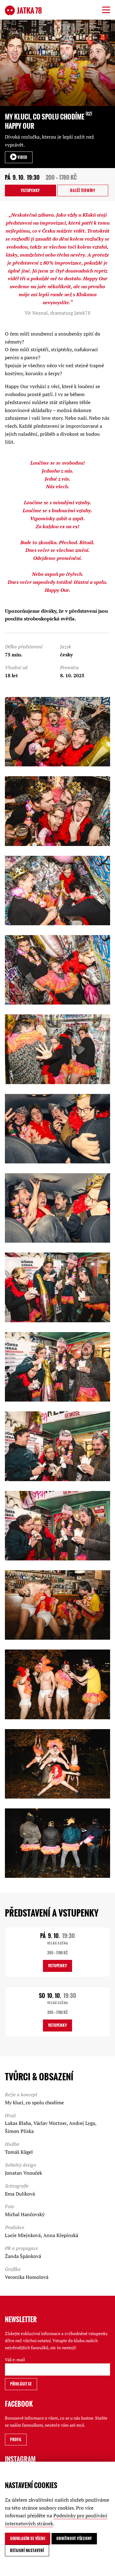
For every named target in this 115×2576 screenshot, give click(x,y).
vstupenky (30, 190)
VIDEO (22, 157)
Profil (16, 2439)
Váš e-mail (15, 2360)
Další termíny (83, 190)
